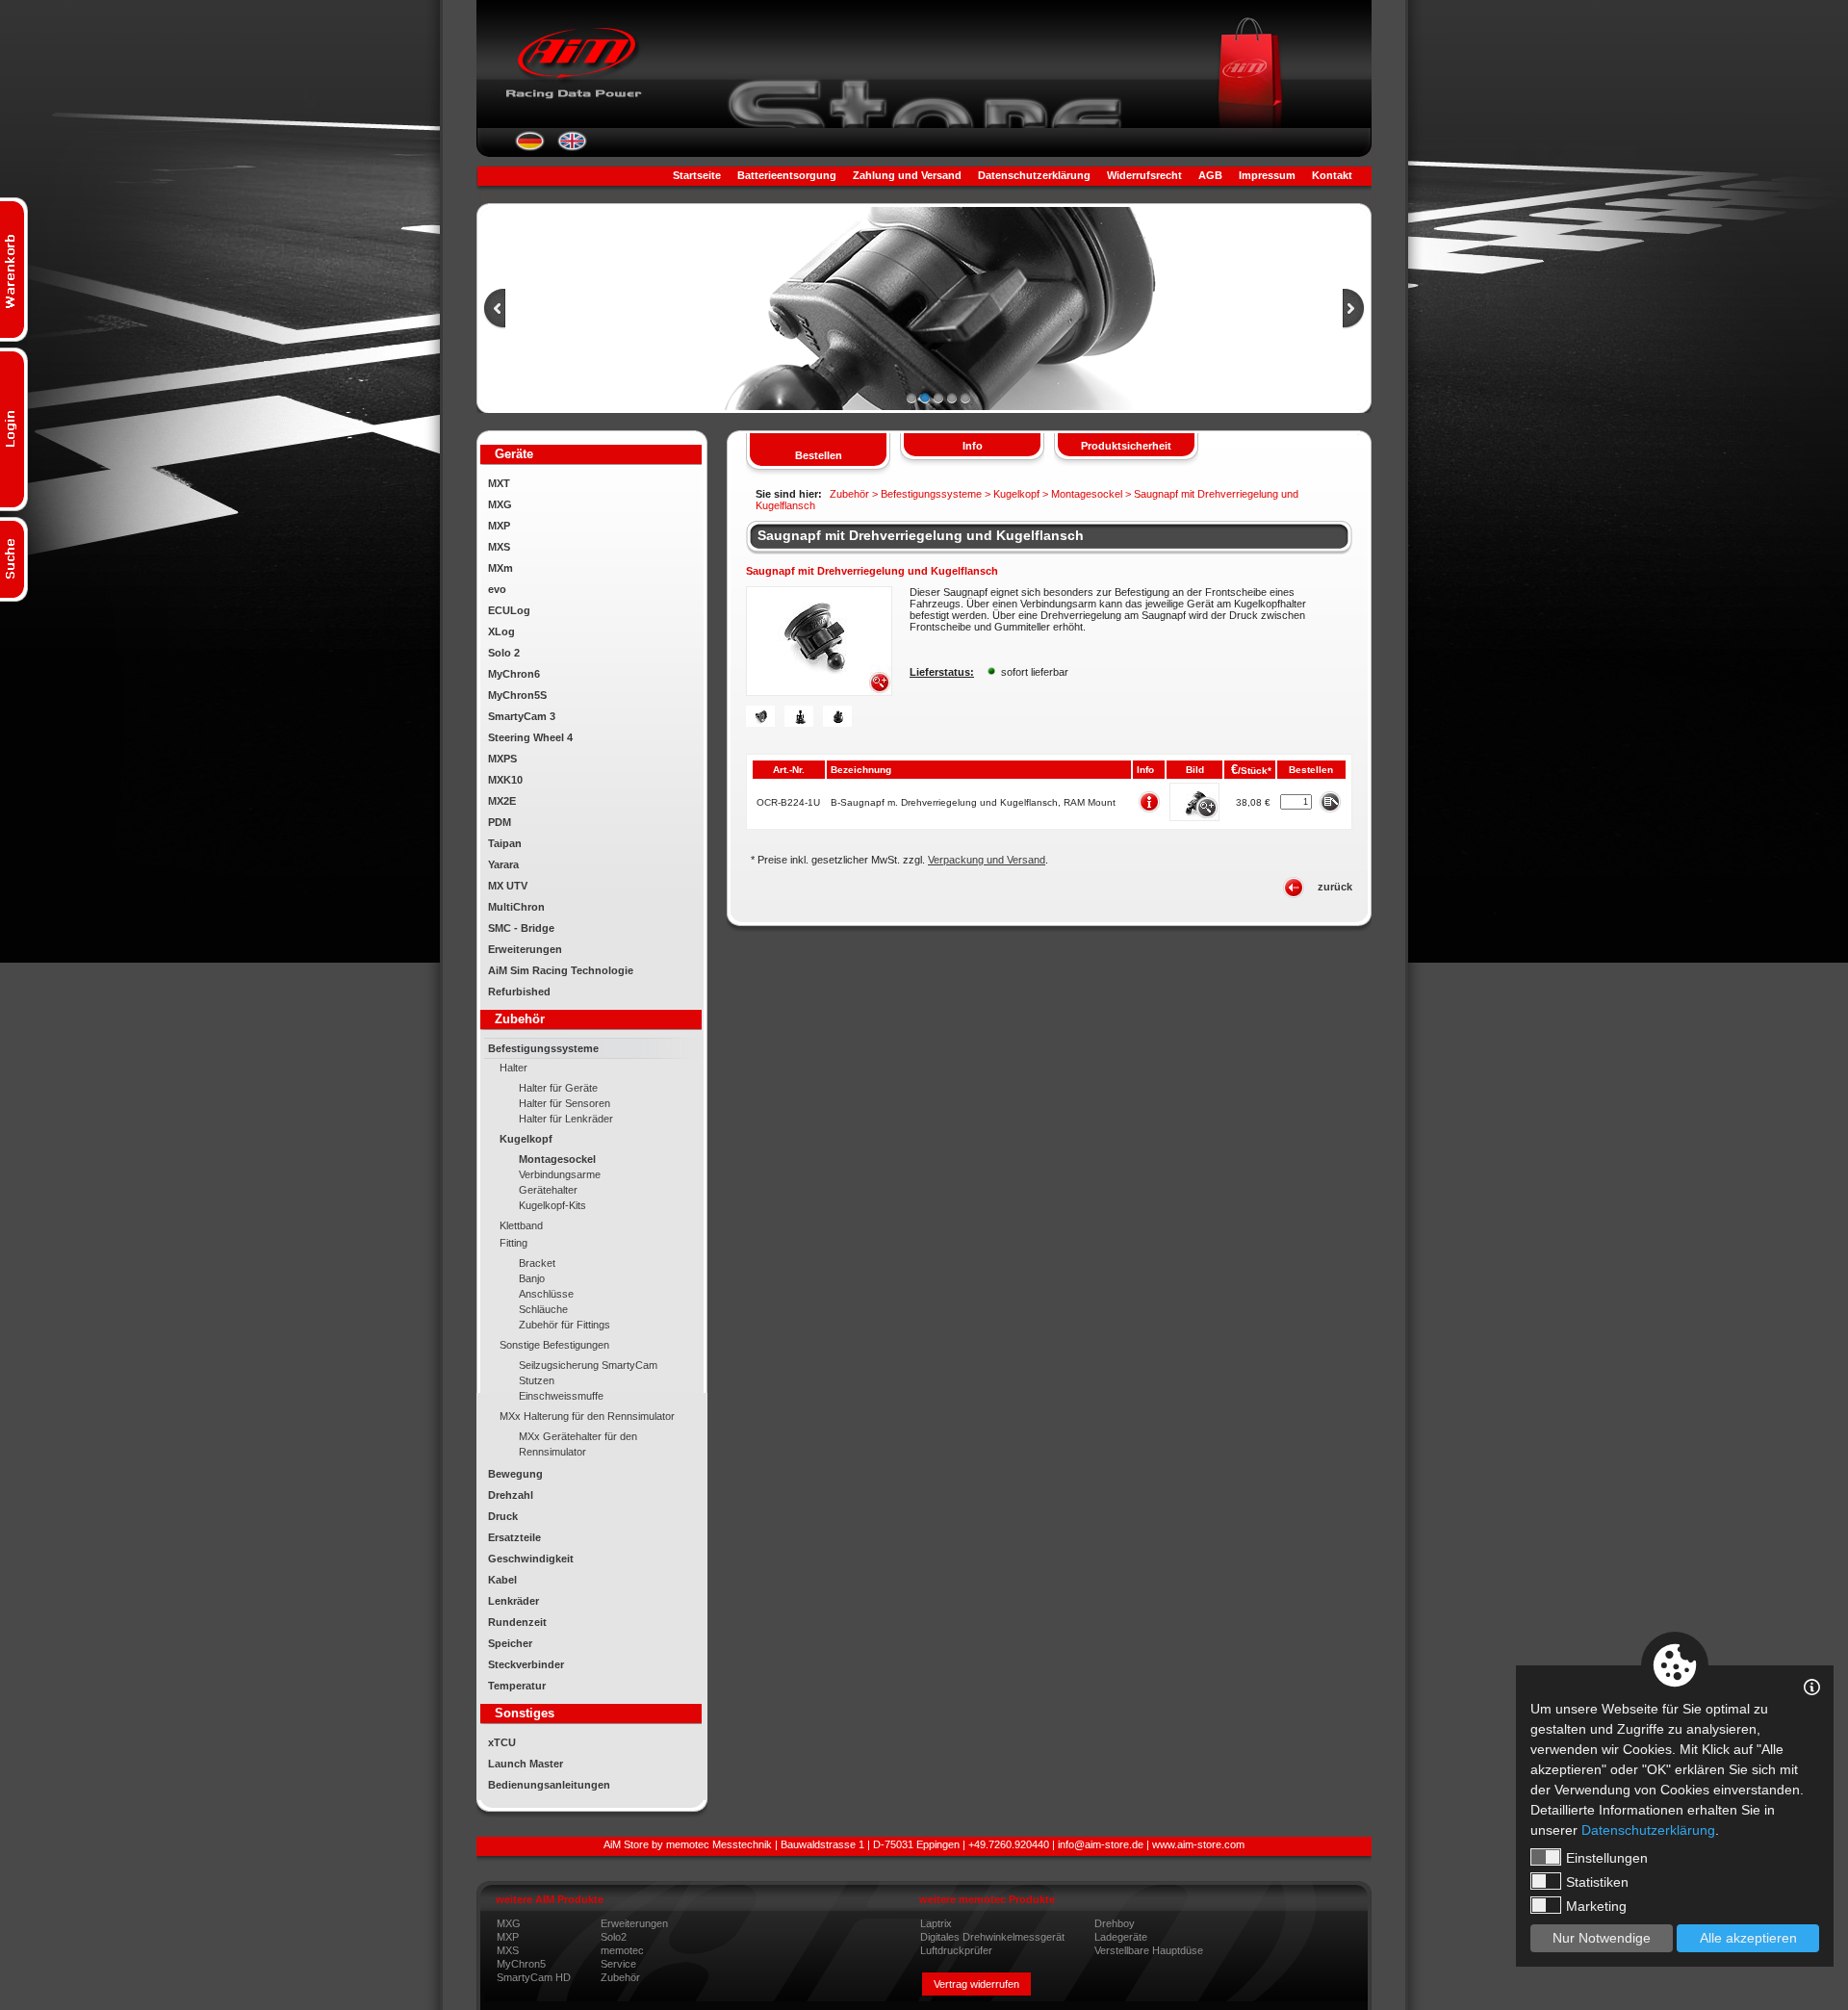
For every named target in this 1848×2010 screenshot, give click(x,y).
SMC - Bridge (521, 928)
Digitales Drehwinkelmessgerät (992, 1937)
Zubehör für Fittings (565, 1325)
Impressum (1267, 175)
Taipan (505, 843)
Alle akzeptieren (1748, 1938)
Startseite (697, 175)
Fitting (513, 1243)
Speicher (510, 1643)
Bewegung (515, 1474)
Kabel (502, 1580)
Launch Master (526, 1764)
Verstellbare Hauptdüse (1149, 1950)
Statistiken (1597, 1882)
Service (618, 1964)
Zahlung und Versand (907, 175)
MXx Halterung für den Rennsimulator (587, 1416)
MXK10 (505, 780)
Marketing (1596, 1906)
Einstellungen (1607, 1858)
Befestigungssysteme (543, 1048)
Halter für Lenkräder (566, 1119)
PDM (500, 822)
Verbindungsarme (560, 1174)
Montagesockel (557, 1159)
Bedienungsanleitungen (549, 1785)
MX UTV (508, 886)
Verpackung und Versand (987, 860)
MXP (499, 526)
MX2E (502, 801)
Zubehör (620, 1977)
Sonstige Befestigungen (554, 1345)
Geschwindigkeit (531, 1559)
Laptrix (936, 1923)
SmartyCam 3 (522, 716)
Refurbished (519, 992)
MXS (499, 547)
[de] (530, 147)
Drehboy (1115, 1923)
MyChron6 (514, 674)
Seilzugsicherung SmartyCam (588, 1365)
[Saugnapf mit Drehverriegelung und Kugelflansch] (819, 692)
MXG (500, 504)
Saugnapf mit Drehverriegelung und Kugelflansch (921, 535)
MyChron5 (521, 1964)
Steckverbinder (526, 1664)
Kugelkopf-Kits (552, 1205)
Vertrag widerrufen (976, 1984)
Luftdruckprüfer (956, 1950)
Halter (513, 1068)
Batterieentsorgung (787, 175)
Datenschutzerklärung (1034, 175)
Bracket (537, 1263)
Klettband (521, 1225)
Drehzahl (511, 1495)
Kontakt (1332, 175)
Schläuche (543, 1309)
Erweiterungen (525, 949)
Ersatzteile (514, 1537)
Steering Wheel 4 (530, 737)
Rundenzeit (517, 1622)
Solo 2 (504, 653)
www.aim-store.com (1198, 1844)
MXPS (502, 759)
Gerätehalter (548, 1190)
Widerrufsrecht (1144, 175)
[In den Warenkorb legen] (1330, 801)
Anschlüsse (546, 1294)
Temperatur (517, 1686)
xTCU (502, 1742)
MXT (499, 483)
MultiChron (516, 907)
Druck (503, 1516)
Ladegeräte (1121, 1937)
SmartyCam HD (534, 1977)
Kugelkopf (526, 1139)
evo (497, 589)
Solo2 (614, 1937)
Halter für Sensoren (565, 1103)
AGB (1210, 175)
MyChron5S (517, 695)
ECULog (509, 610)
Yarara (503, 864)
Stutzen (537, 1380)
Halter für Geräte (558, 1088)
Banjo (532, 1278)
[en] (572, 147)
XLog (501, 631)
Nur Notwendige (1602, 1938)
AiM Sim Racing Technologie (561, 970)
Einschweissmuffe (561, 1396)
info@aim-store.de (1101, 1844)
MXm (500, 568)
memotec (622, 1950)
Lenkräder (513, 1601)
